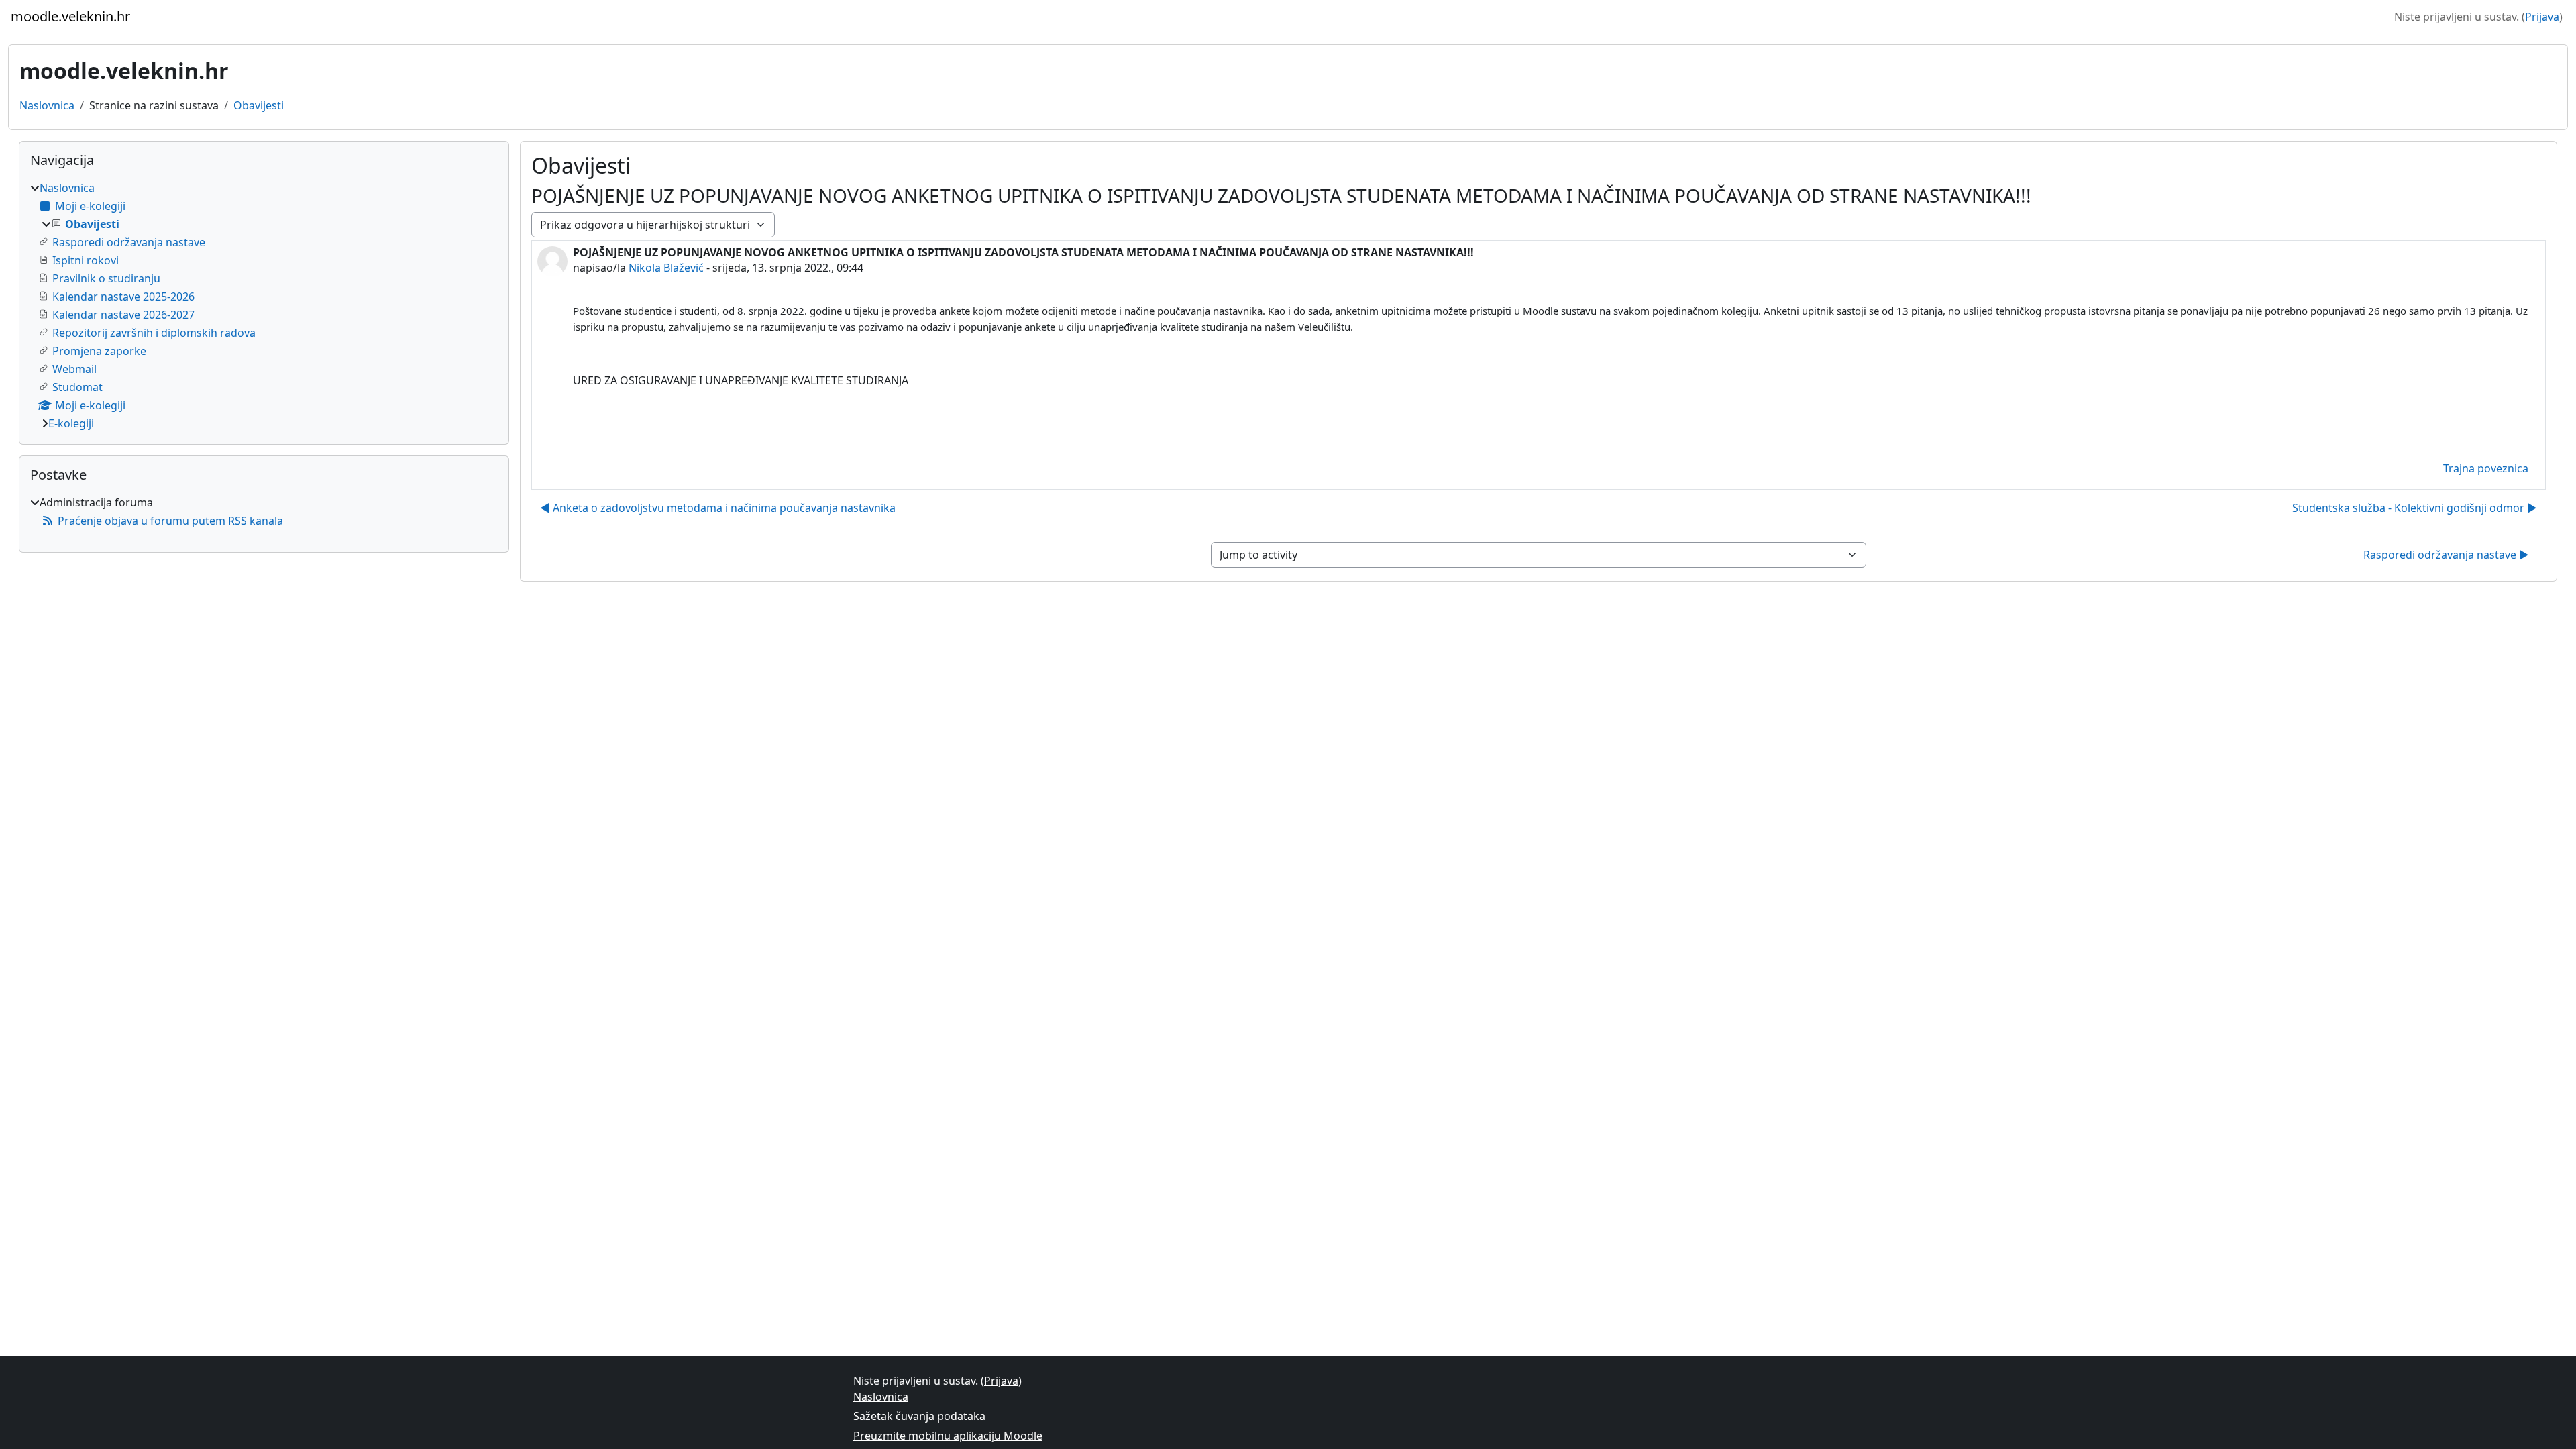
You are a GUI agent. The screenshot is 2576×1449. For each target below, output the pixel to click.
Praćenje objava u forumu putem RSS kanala (170, 521)
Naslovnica (47, 105)
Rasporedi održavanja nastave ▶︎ (2446, 555)
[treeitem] (264, 306)
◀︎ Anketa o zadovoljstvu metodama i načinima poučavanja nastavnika (718, 508)
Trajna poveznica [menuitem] (2486, 468)
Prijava (2542, 17)
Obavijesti (259, 105)
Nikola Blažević (666, 268)
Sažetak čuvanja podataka (919, 1416)
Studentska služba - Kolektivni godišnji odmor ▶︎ (2415, 508)
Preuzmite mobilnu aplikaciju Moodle (948, 1436)
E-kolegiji (71, 423)
